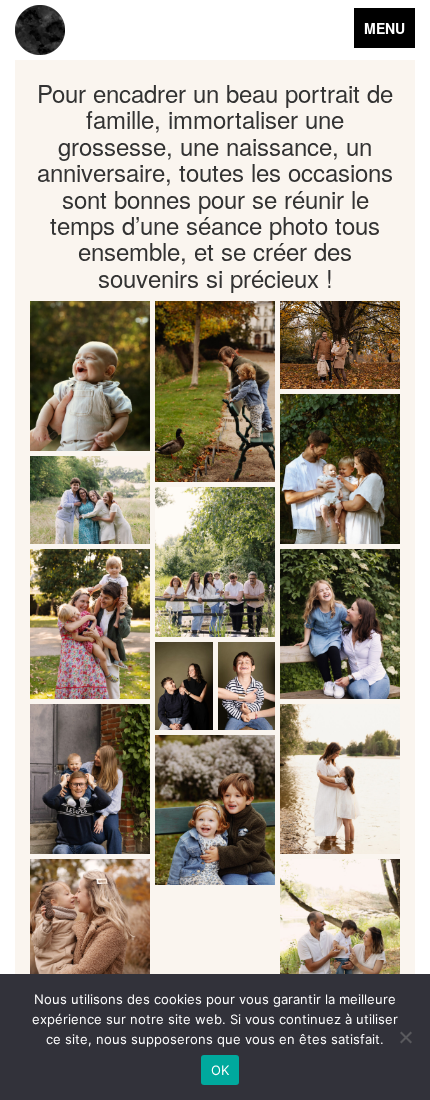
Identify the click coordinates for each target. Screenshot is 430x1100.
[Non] (405, 1037)
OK (220, 1070)
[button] (90, 376)
